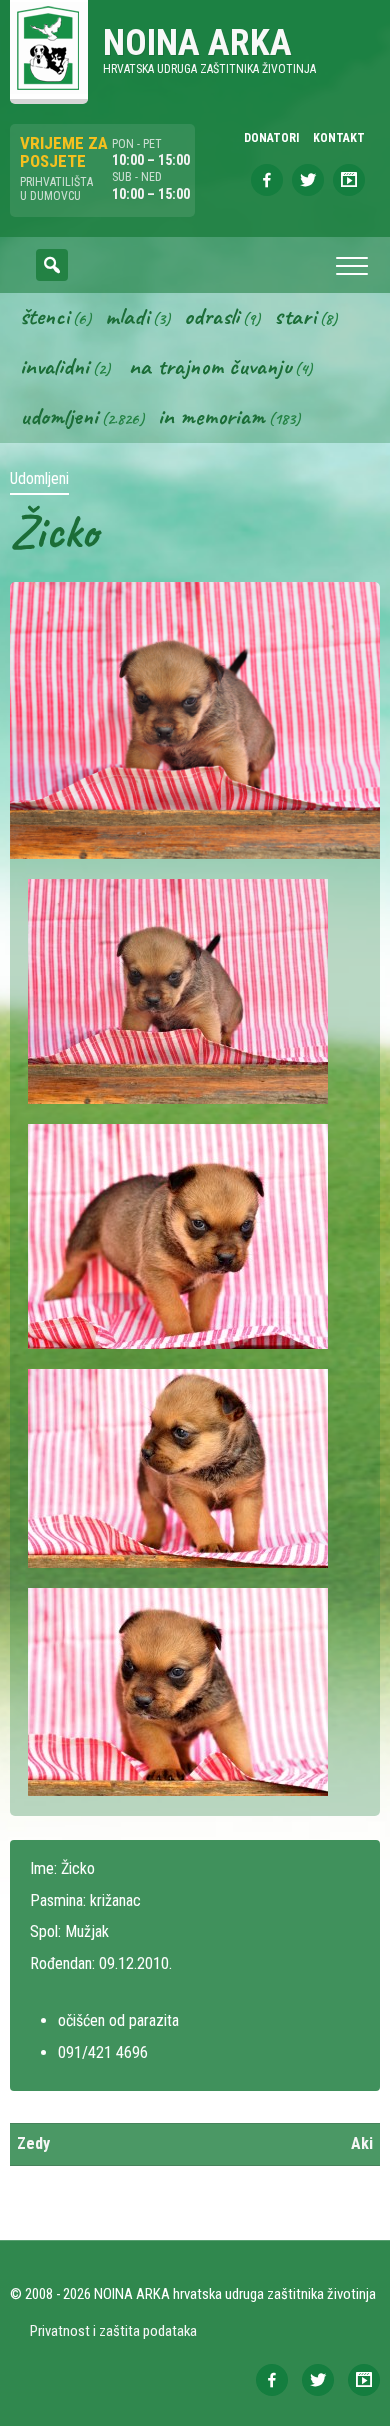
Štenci (44, 316)
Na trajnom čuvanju (210, 366)
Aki (362, 2143)
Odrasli (211, 316)
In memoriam (211, 416)
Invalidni (54, 366)
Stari (295, 316)
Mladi (127, 316)
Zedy (33, 2143)
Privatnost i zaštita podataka (113, 2331)
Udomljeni (59, 416)
